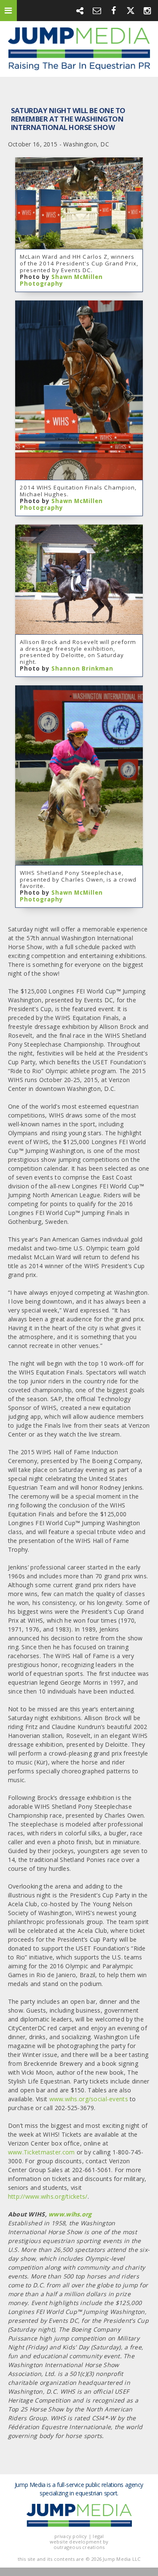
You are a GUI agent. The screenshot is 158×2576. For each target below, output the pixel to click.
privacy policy (71, 2536)
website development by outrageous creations (79, 2544)
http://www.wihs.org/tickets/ (48, 2196)
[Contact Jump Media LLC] (97, 10)
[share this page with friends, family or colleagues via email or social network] (80, 10)
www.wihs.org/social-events (89, 2099)
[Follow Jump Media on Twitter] (131, 10)
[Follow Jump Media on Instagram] (147, 10)
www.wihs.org (70, 2214)
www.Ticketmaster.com (42, 2152)
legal (98, 2536)
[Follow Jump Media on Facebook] (114, 10)
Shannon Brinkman (82, 668)
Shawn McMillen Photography (61, 280)
